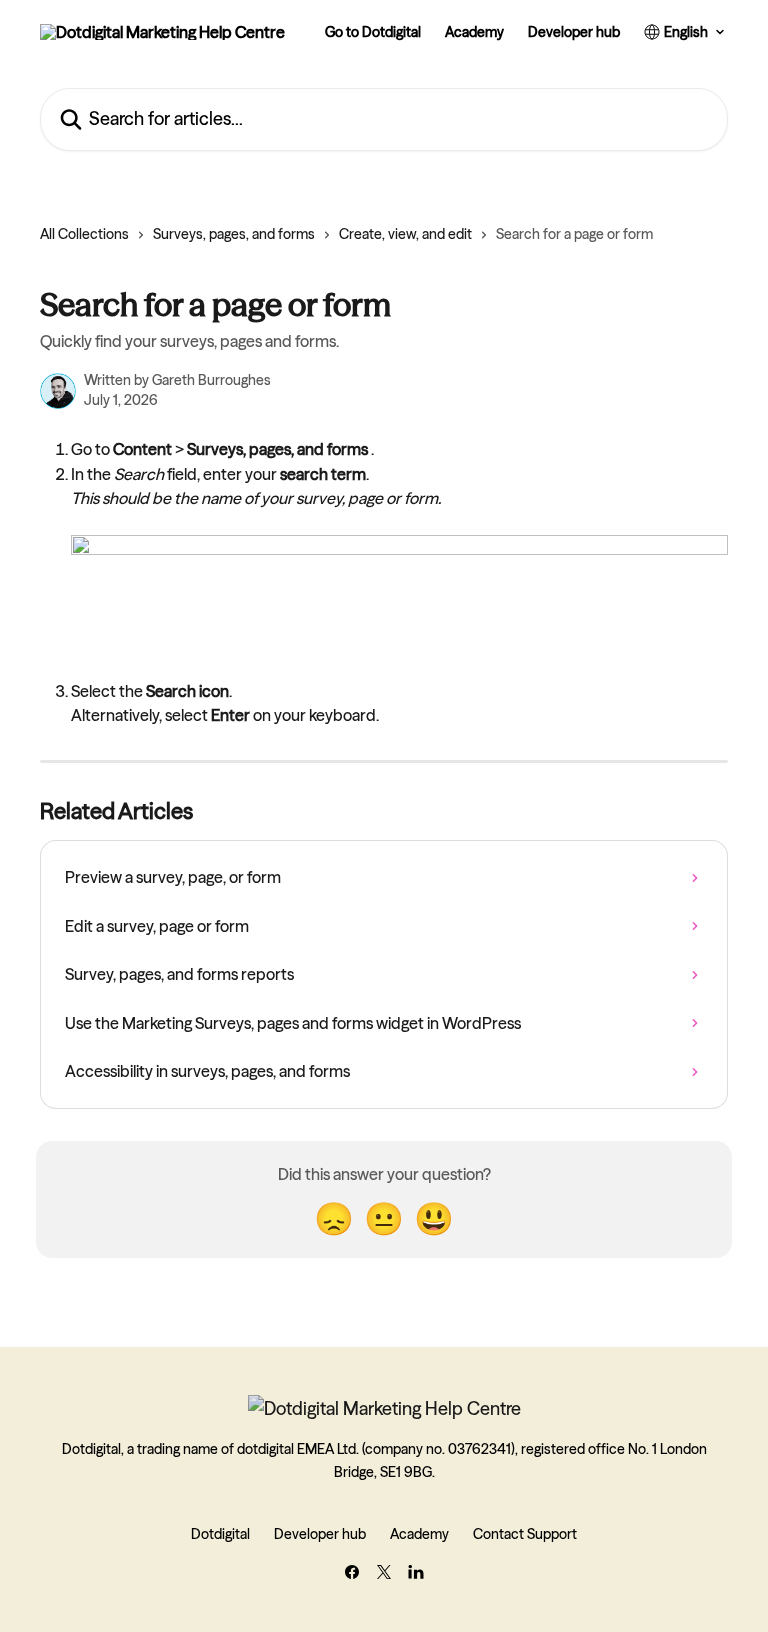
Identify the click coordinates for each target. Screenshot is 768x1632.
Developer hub (574, 32)
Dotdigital (220, 1534)
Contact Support (525, 1534)
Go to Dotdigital (373, 32)
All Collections (84, 234)
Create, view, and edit (405, 234)
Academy (474, 32)
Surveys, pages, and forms (234, 234)
